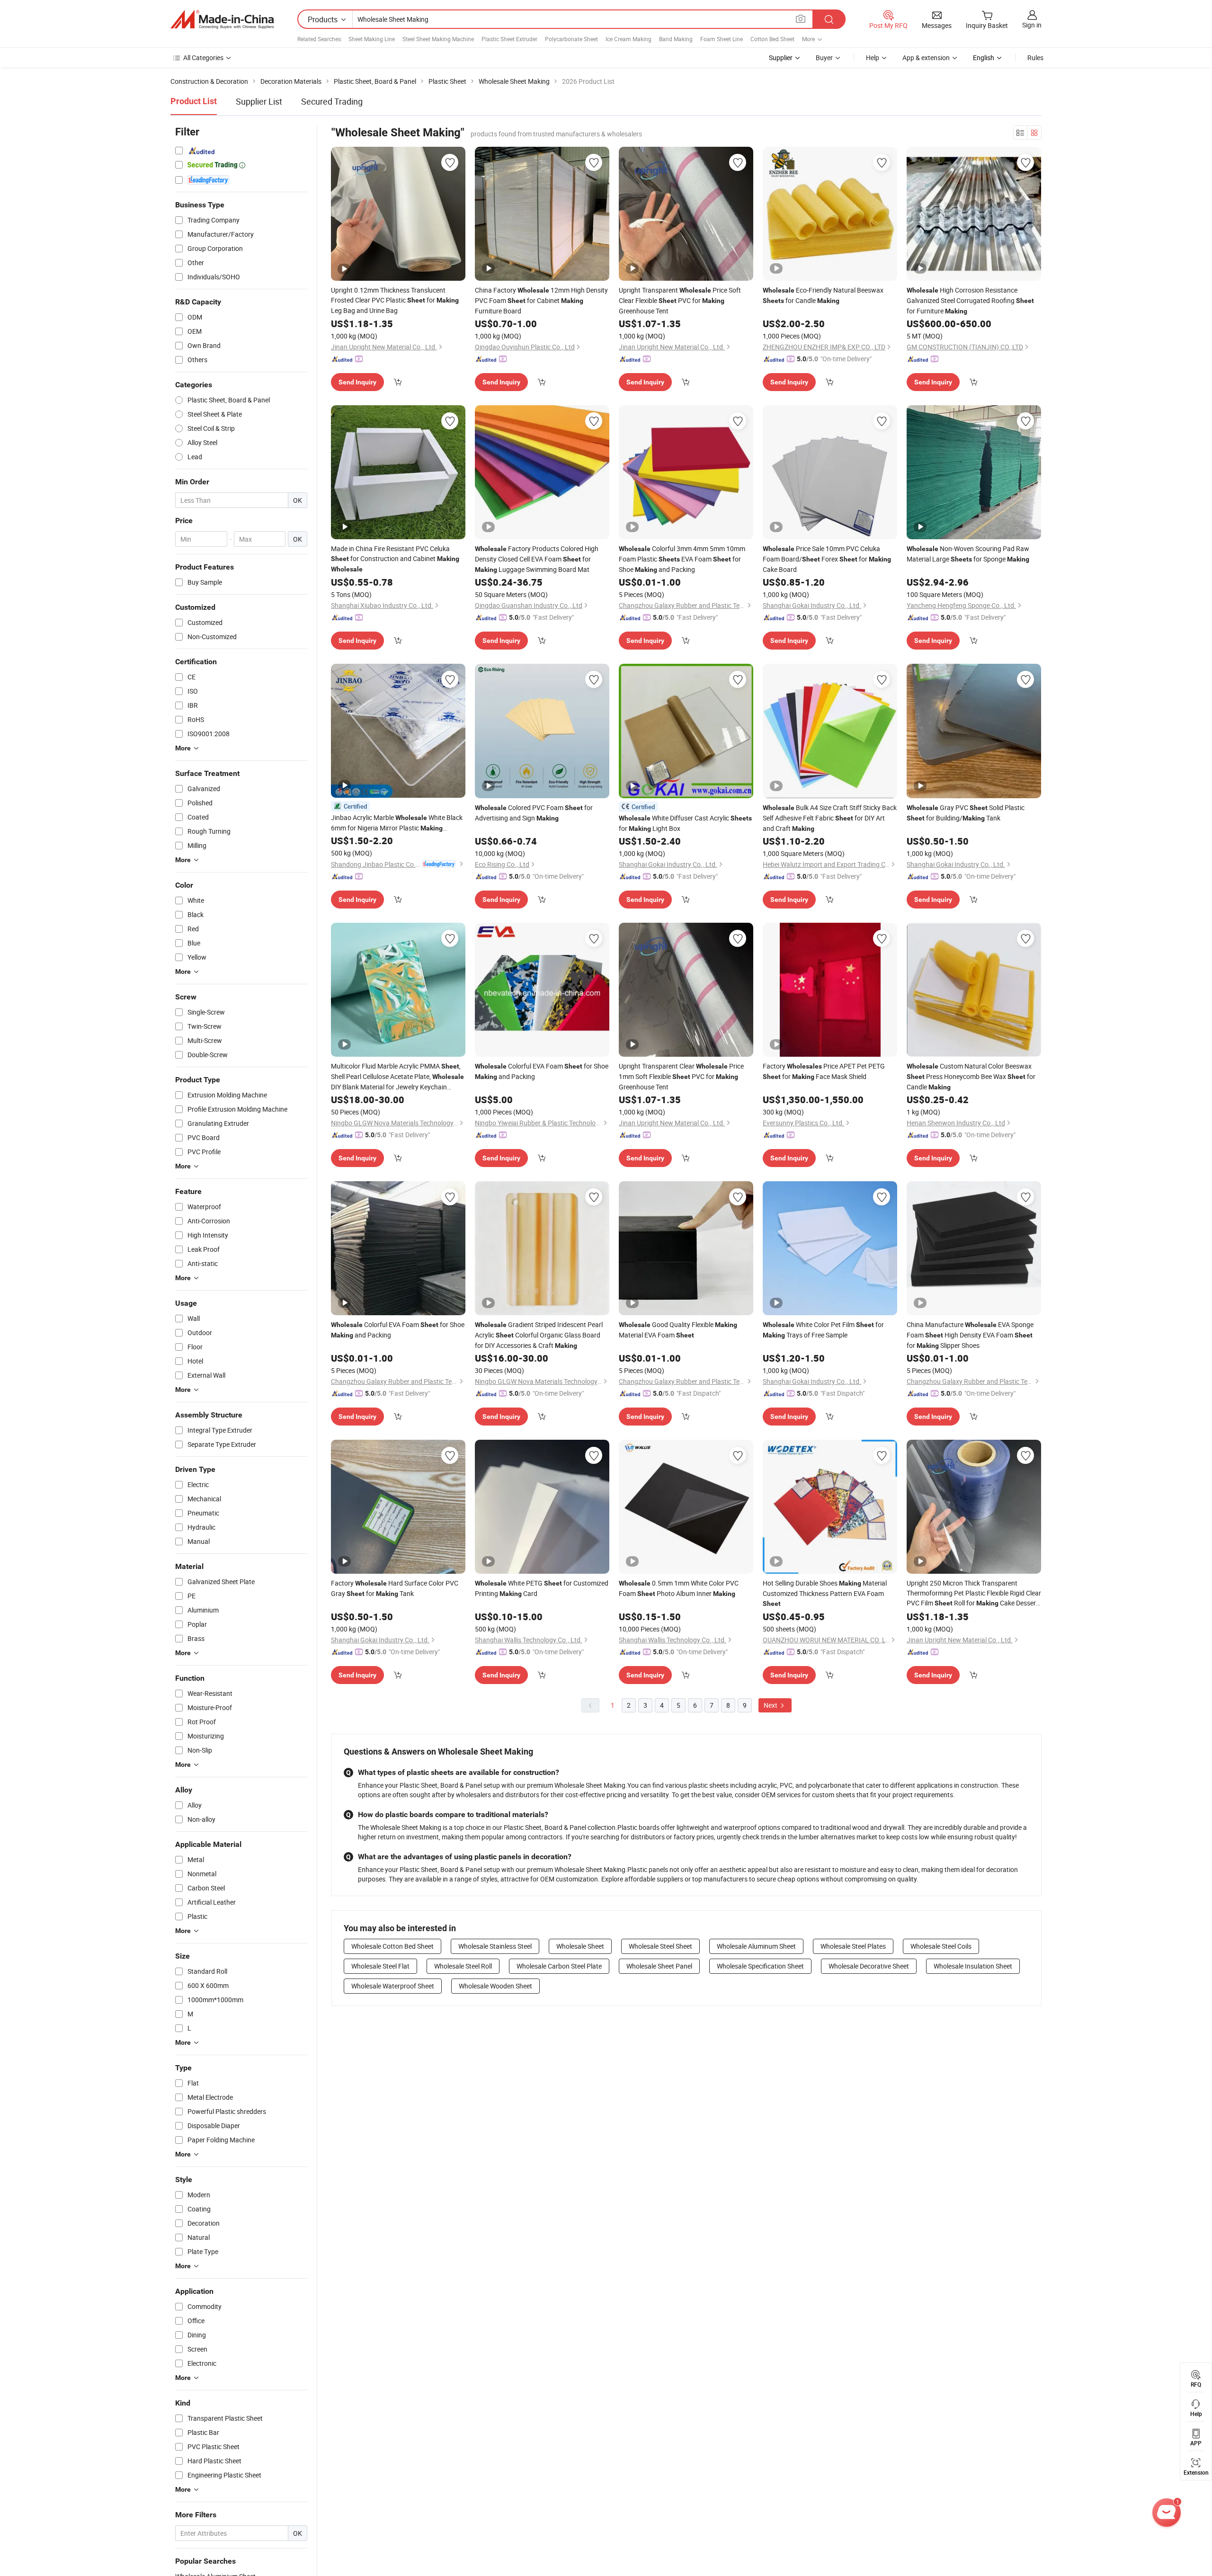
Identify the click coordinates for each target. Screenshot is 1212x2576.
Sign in (1032, 25)
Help (873, 58)
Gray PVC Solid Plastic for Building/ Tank (966, 813)
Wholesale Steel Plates (853, 1946)
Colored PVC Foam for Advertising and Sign (534, 813)
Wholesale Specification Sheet (760, 1966)
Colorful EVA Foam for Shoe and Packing (542, 1071)
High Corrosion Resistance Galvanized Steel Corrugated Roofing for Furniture (970, 300)
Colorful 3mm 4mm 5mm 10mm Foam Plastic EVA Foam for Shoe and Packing (682, 559)
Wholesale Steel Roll (463, 1966)
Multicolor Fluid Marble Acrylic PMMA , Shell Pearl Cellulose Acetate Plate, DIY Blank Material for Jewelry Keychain (397, 1077)
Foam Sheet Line (722, 39)
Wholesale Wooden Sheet (495, 1986)
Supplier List (259, 101)
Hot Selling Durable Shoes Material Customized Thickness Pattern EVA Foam (825, 1593)
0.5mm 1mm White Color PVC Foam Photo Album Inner (679, 1588)
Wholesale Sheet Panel (659, 1966)
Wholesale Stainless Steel (495, 1946)
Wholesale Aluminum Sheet (756, 1946)
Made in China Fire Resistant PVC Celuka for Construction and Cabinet (395, 558)
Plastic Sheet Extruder (509, 39)
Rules (1035, 58)
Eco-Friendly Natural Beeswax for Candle (823, 295)
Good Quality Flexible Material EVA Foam (678, 1330)
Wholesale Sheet (580, 1946)
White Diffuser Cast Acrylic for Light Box (685, 823)
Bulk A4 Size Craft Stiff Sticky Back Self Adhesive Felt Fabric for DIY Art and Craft (830, 818)
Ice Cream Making (628, 39)
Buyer (824, 58)
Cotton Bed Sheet (772, 39)
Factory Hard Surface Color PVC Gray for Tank (395, 1588)
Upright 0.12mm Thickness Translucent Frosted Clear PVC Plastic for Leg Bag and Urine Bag (395, 300)
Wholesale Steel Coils (941, 1946)
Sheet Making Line (372, 39)
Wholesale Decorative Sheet (869, 1966)
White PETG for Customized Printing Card (542, 1588)
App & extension (926, 58)
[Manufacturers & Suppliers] (222, 19)
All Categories (203, 58)
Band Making (676, 39)
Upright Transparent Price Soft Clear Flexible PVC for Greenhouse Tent (680, 300)
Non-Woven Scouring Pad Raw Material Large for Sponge (968, 554)
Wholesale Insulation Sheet (973, 1966)
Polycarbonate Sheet (571, 39)
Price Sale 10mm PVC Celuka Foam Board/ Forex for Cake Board (827, 559)
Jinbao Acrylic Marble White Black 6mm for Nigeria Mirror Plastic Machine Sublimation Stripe (397, 823)
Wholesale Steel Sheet (660, 1946)
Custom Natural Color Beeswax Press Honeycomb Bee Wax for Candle (971, 1076)
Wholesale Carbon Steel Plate (559, 1966)
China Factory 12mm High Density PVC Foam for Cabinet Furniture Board (541, 300)
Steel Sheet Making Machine (438, 39)
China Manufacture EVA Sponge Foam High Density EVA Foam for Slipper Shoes (970, 1335)
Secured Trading (332, 101)
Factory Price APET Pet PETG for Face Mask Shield (824, 1071)
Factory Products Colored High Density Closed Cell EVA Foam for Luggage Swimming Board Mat (537, 559)
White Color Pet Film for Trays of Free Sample (823, 1330)
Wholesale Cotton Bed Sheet (392, 1946)
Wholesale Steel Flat (380, 1966)
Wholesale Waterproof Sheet (393, 1986)
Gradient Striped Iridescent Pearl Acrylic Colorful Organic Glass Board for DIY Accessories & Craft (539, 1335)
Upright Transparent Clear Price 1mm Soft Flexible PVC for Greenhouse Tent (681, 1076)
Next (771, 1705)
